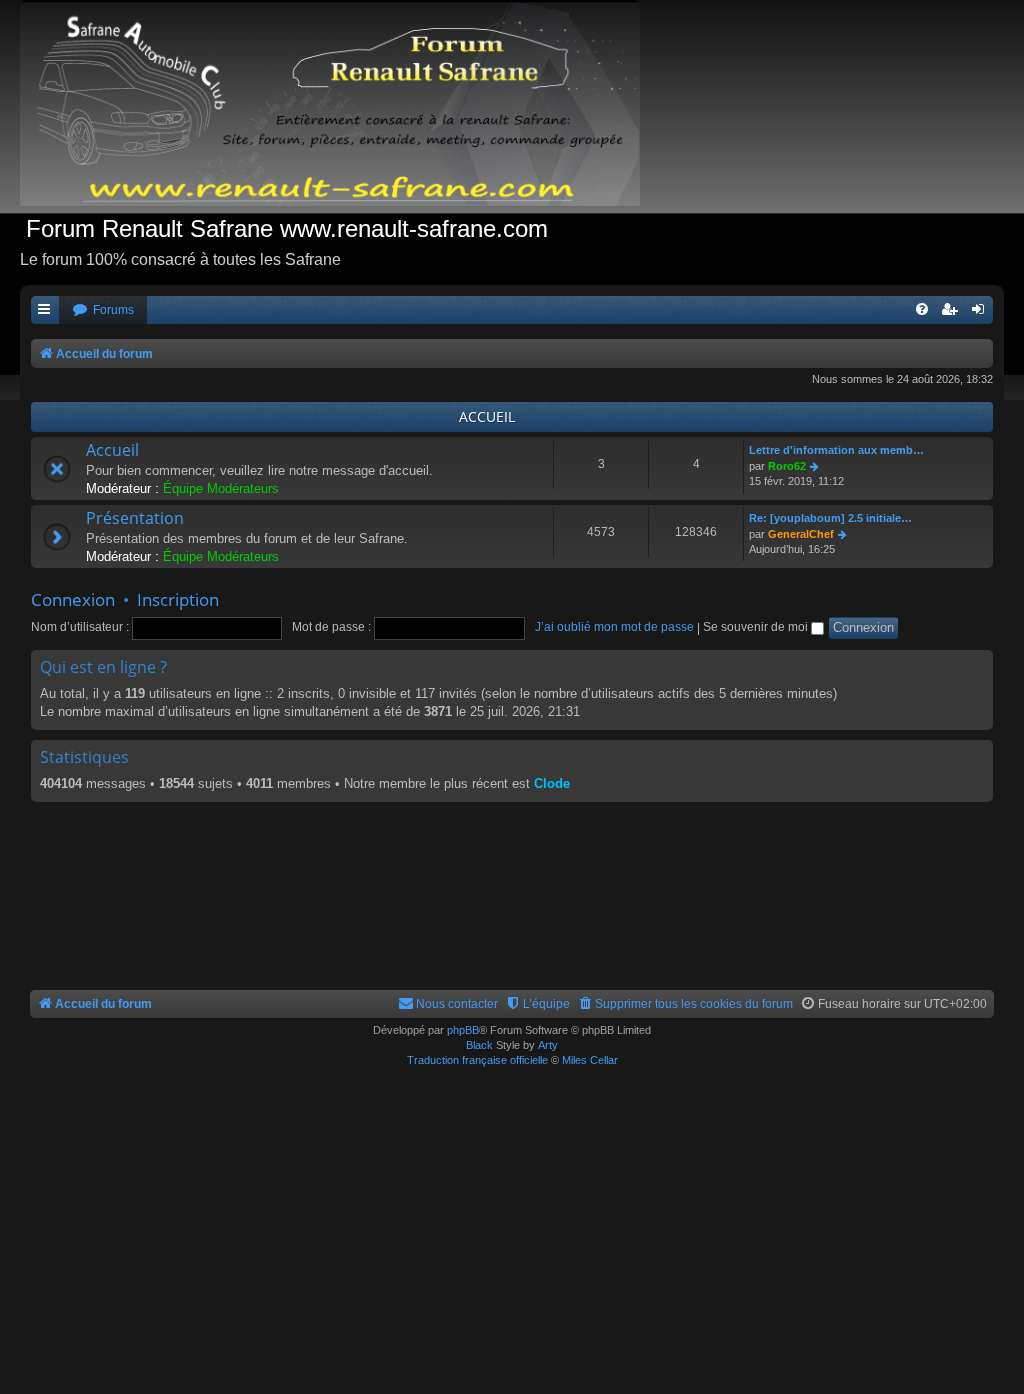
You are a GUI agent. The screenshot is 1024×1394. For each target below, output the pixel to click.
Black (479, 1045)
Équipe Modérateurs (221, 488)
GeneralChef (801, 534)
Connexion (73, 599)
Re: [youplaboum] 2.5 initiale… (830, 518)
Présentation (135, 518)
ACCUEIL (487, 416)
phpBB (463, 1030)
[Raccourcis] (45, 310)
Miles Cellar (590, 1060)
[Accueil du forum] (340, 106)
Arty (548, 1045)
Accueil (112, 450)
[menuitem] (103, 310)
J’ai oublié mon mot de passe (614, 627)
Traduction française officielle (477, 1060)
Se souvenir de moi (757, 627)
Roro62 (787, 466)
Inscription (178, 599)
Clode (552, 783)
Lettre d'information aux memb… (836, 450)
